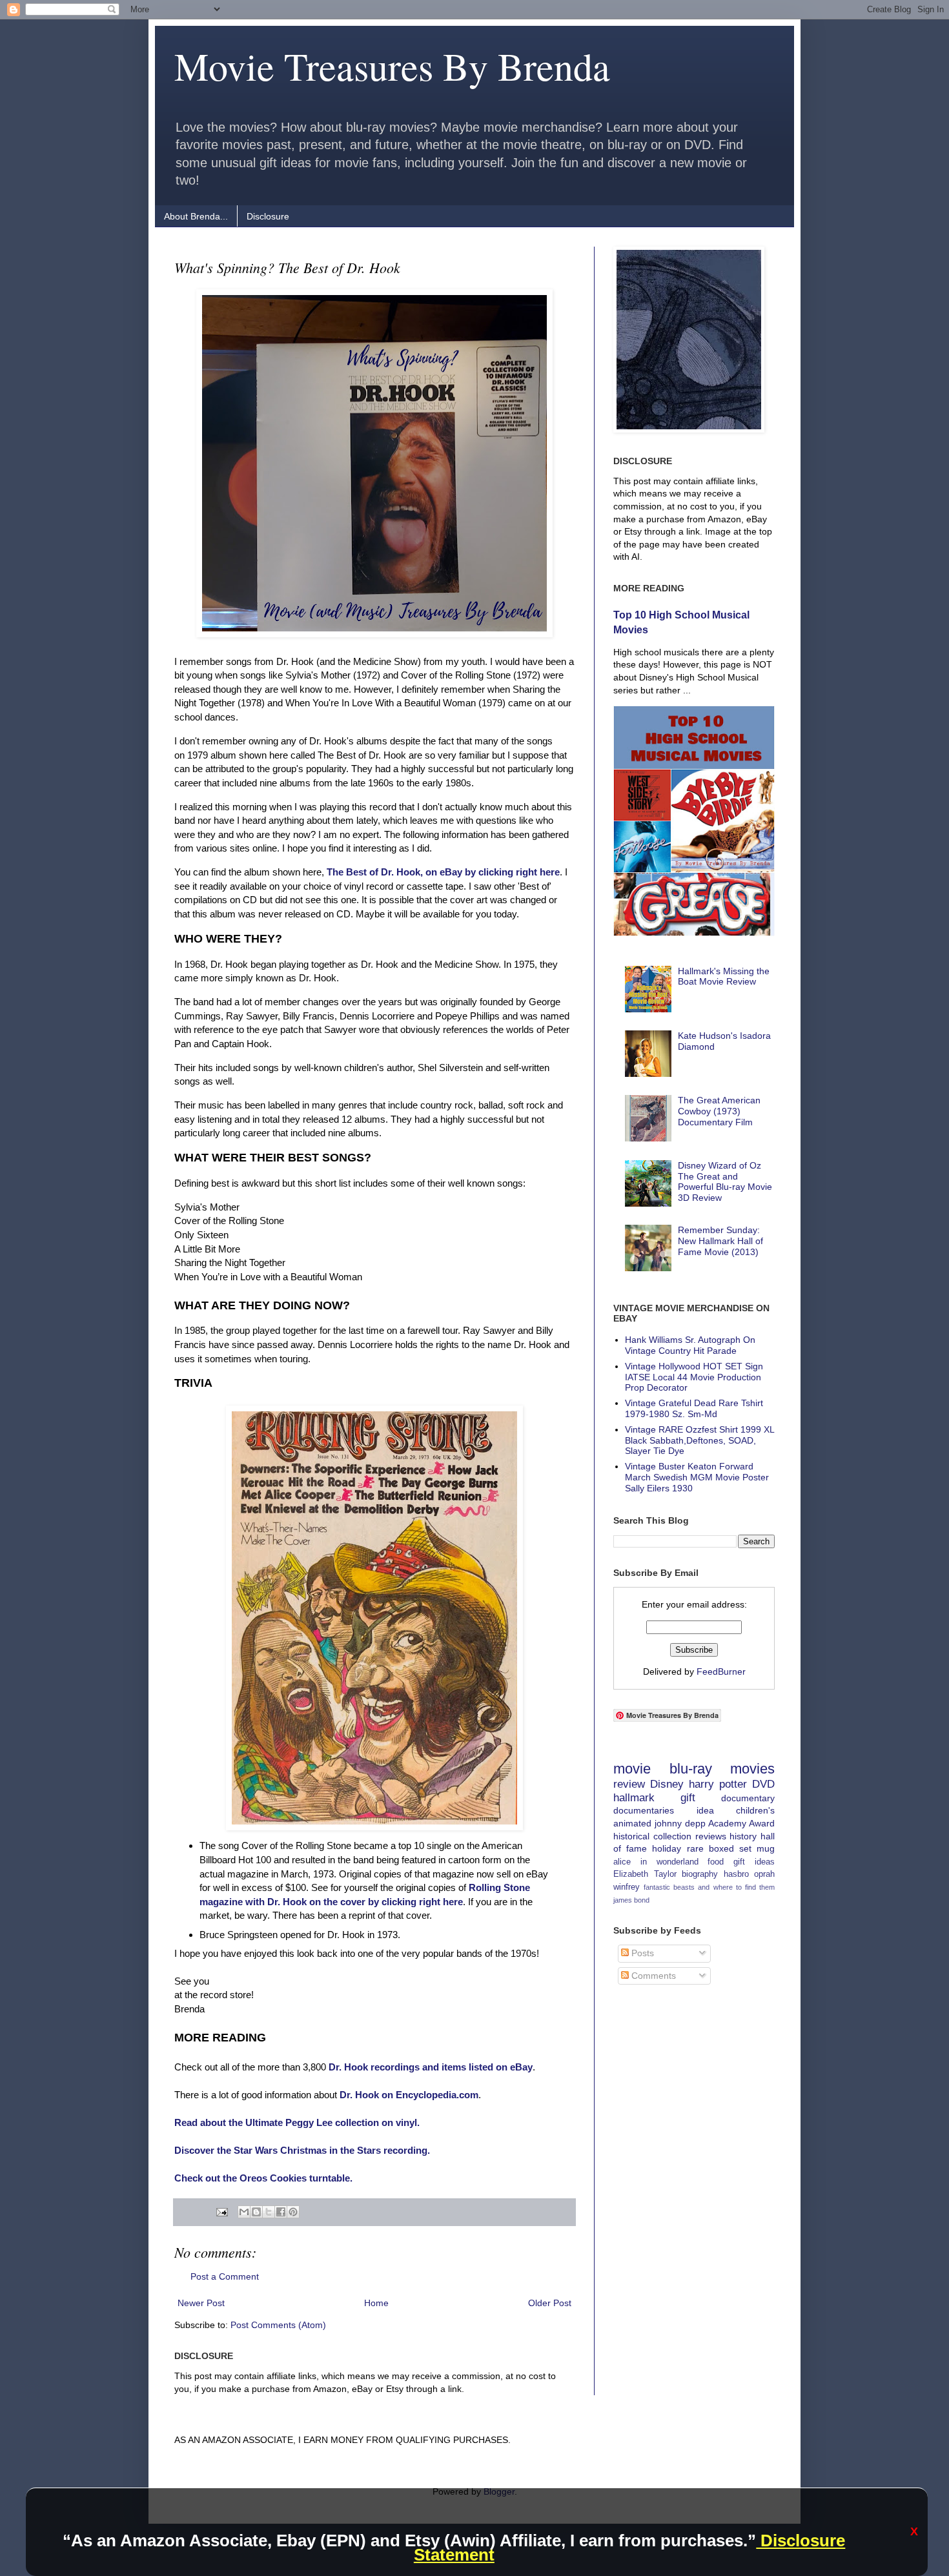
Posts (641, 1953)
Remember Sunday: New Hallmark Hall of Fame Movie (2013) (720, 1241)
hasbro (736, 1874)
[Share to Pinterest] (293, 2212)
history (743, 1836)
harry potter (718, 1784)
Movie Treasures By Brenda (392, 66)
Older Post (550, 2303)
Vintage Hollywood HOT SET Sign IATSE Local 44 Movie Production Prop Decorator (694, 1377)
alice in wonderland (656, 1862)
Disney (667, 1784)
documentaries (644, 1810)
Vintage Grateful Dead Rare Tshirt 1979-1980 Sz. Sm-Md (694, 1408)
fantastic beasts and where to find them (709, 1887)
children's (755, 1810)
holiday (667, 1848)
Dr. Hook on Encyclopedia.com (409, 2095)
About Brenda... (196, 216)
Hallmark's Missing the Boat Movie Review (724, 976)
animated (632, 1823)
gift (688, 1798)
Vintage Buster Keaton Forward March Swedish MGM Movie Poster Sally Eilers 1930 (697, 1477)
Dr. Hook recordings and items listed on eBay (431, 2067)
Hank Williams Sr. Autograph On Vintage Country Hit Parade (690, 1345)
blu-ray (691, 1769)
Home (376, 2303)
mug (766, 1848)
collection (672, 1836)
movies (752, 1769)
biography (700, 1874)
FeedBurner (721, 1671)
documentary (748, 1798)
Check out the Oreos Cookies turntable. (263, 2178)
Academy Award (741, 1823)
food (716, 1862)
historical (631, 1836)
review (629, 1784)
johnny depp (680, 1823)
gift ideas (754, 1862)
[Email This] (244, 2212)
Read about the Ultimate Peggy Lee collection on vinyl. (297, 2122)
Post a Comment (225, 2276)
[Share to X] (269, 2212)
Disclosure (268, 216)
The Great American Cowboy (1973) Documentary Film (719, 1111)
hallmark (634, 1798)
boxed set (730, 1848)
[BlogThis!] (256, 2212)
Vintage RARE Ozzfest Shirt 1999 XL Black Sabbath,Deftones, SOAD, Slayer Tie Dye (699, 1440)
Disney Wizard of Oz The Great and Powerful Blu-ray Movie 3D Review (725, 1181)
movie (632, 1769)
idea (705, 1810)
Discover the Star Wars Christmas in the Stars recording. (302, 2150)
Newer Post (201, 2303)
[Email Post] (221, 2212)
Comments (652, 1976)
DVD (763, 1784)
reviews (711, 1836)
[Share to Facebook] (281, 2212)
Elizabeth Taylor (645, 1874)
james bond (631, 1900)
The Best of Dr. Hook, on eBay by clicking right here (443, 872)
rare (695, 1848)
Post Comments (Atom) (278, 2325)
